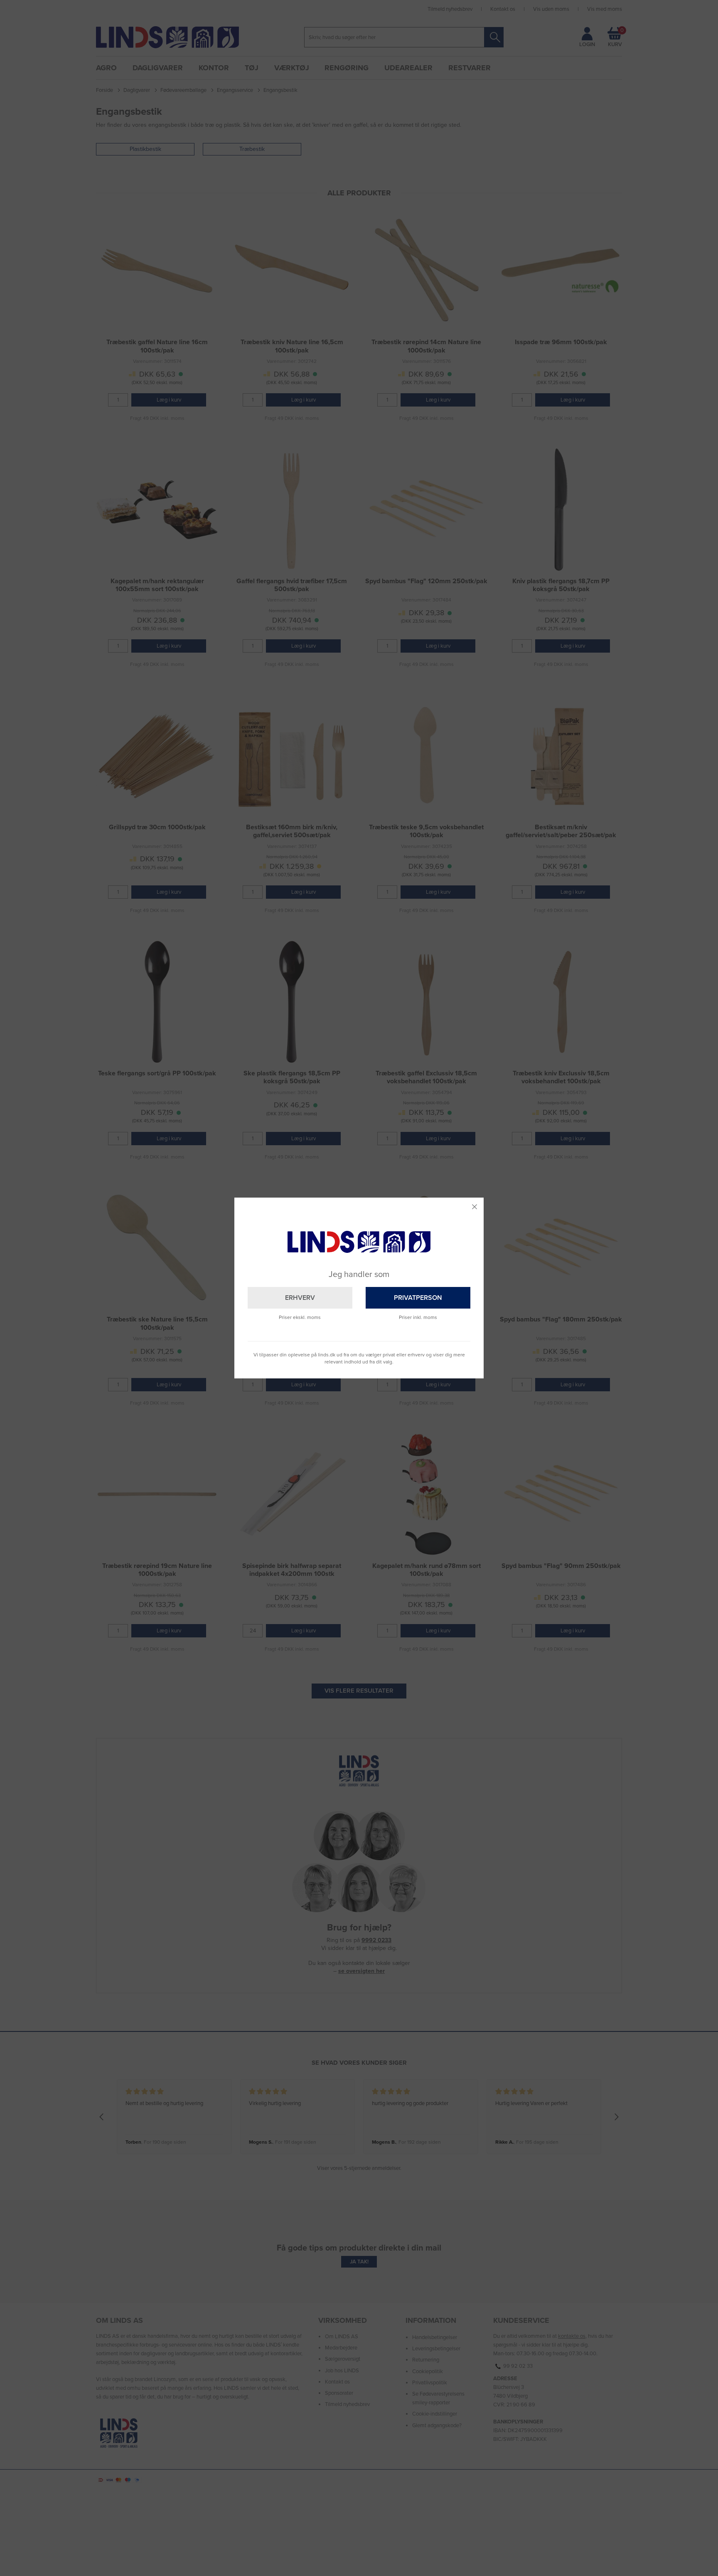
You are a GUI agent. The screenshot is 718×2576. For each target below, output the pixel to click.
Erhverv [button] (300, 1298)
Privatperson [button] (418, 1298)
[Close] (475, 1207)
